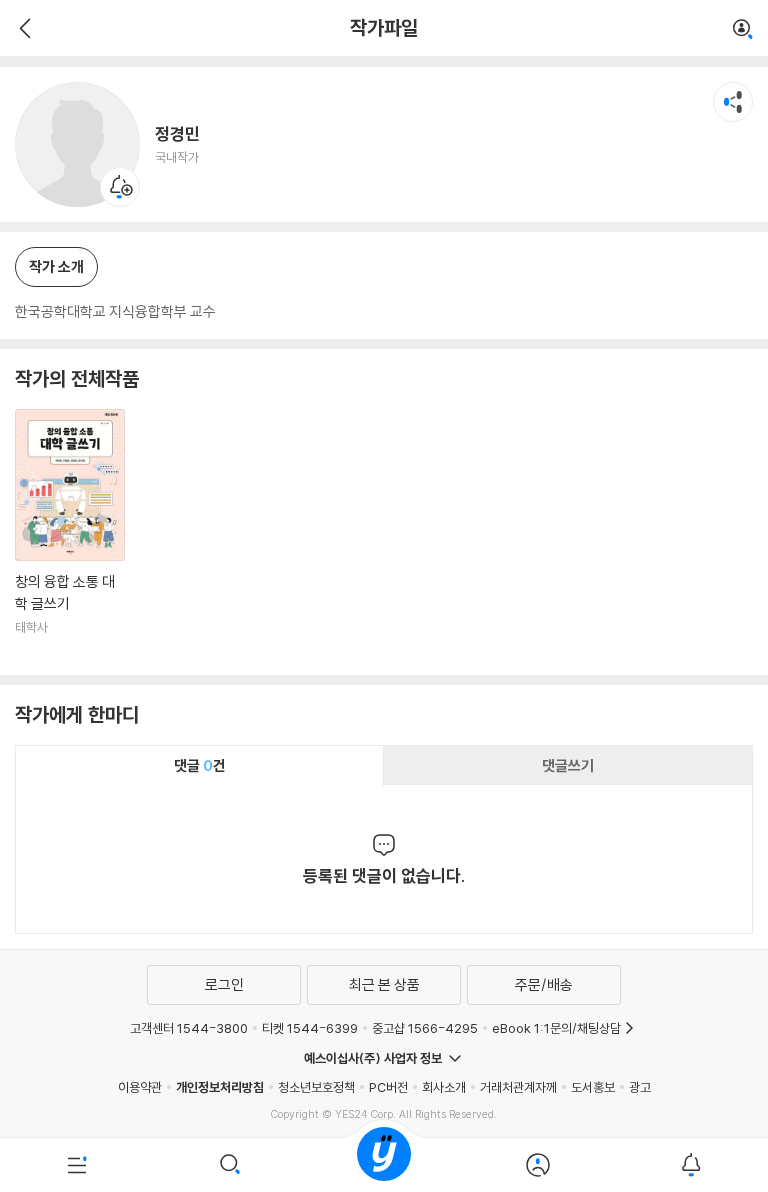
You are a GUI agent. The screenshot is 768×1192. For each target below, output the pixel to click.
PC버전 (388, 1087)
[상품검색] (231, 1165)
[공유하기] (733, 102)
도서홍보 (593, 1087)
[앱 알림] (691, 1165)
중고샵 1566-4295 (425, 1028)
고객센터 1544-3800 (189, 1028)
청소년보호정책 (316, 1087)
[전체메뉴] (77, 1165)
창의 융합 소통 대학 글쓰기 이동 (70, 534)
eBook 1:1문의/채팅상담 (556, 1028)
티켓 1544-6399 (310, 1028)
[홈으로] (384, 1165)
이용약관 (140, 1087)
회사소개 (444, 1087)
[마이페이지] (538, 1165)
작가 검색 (743, 30)
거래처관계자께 (518, 1087)
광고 (640, 1087)
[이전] (22, 28)
